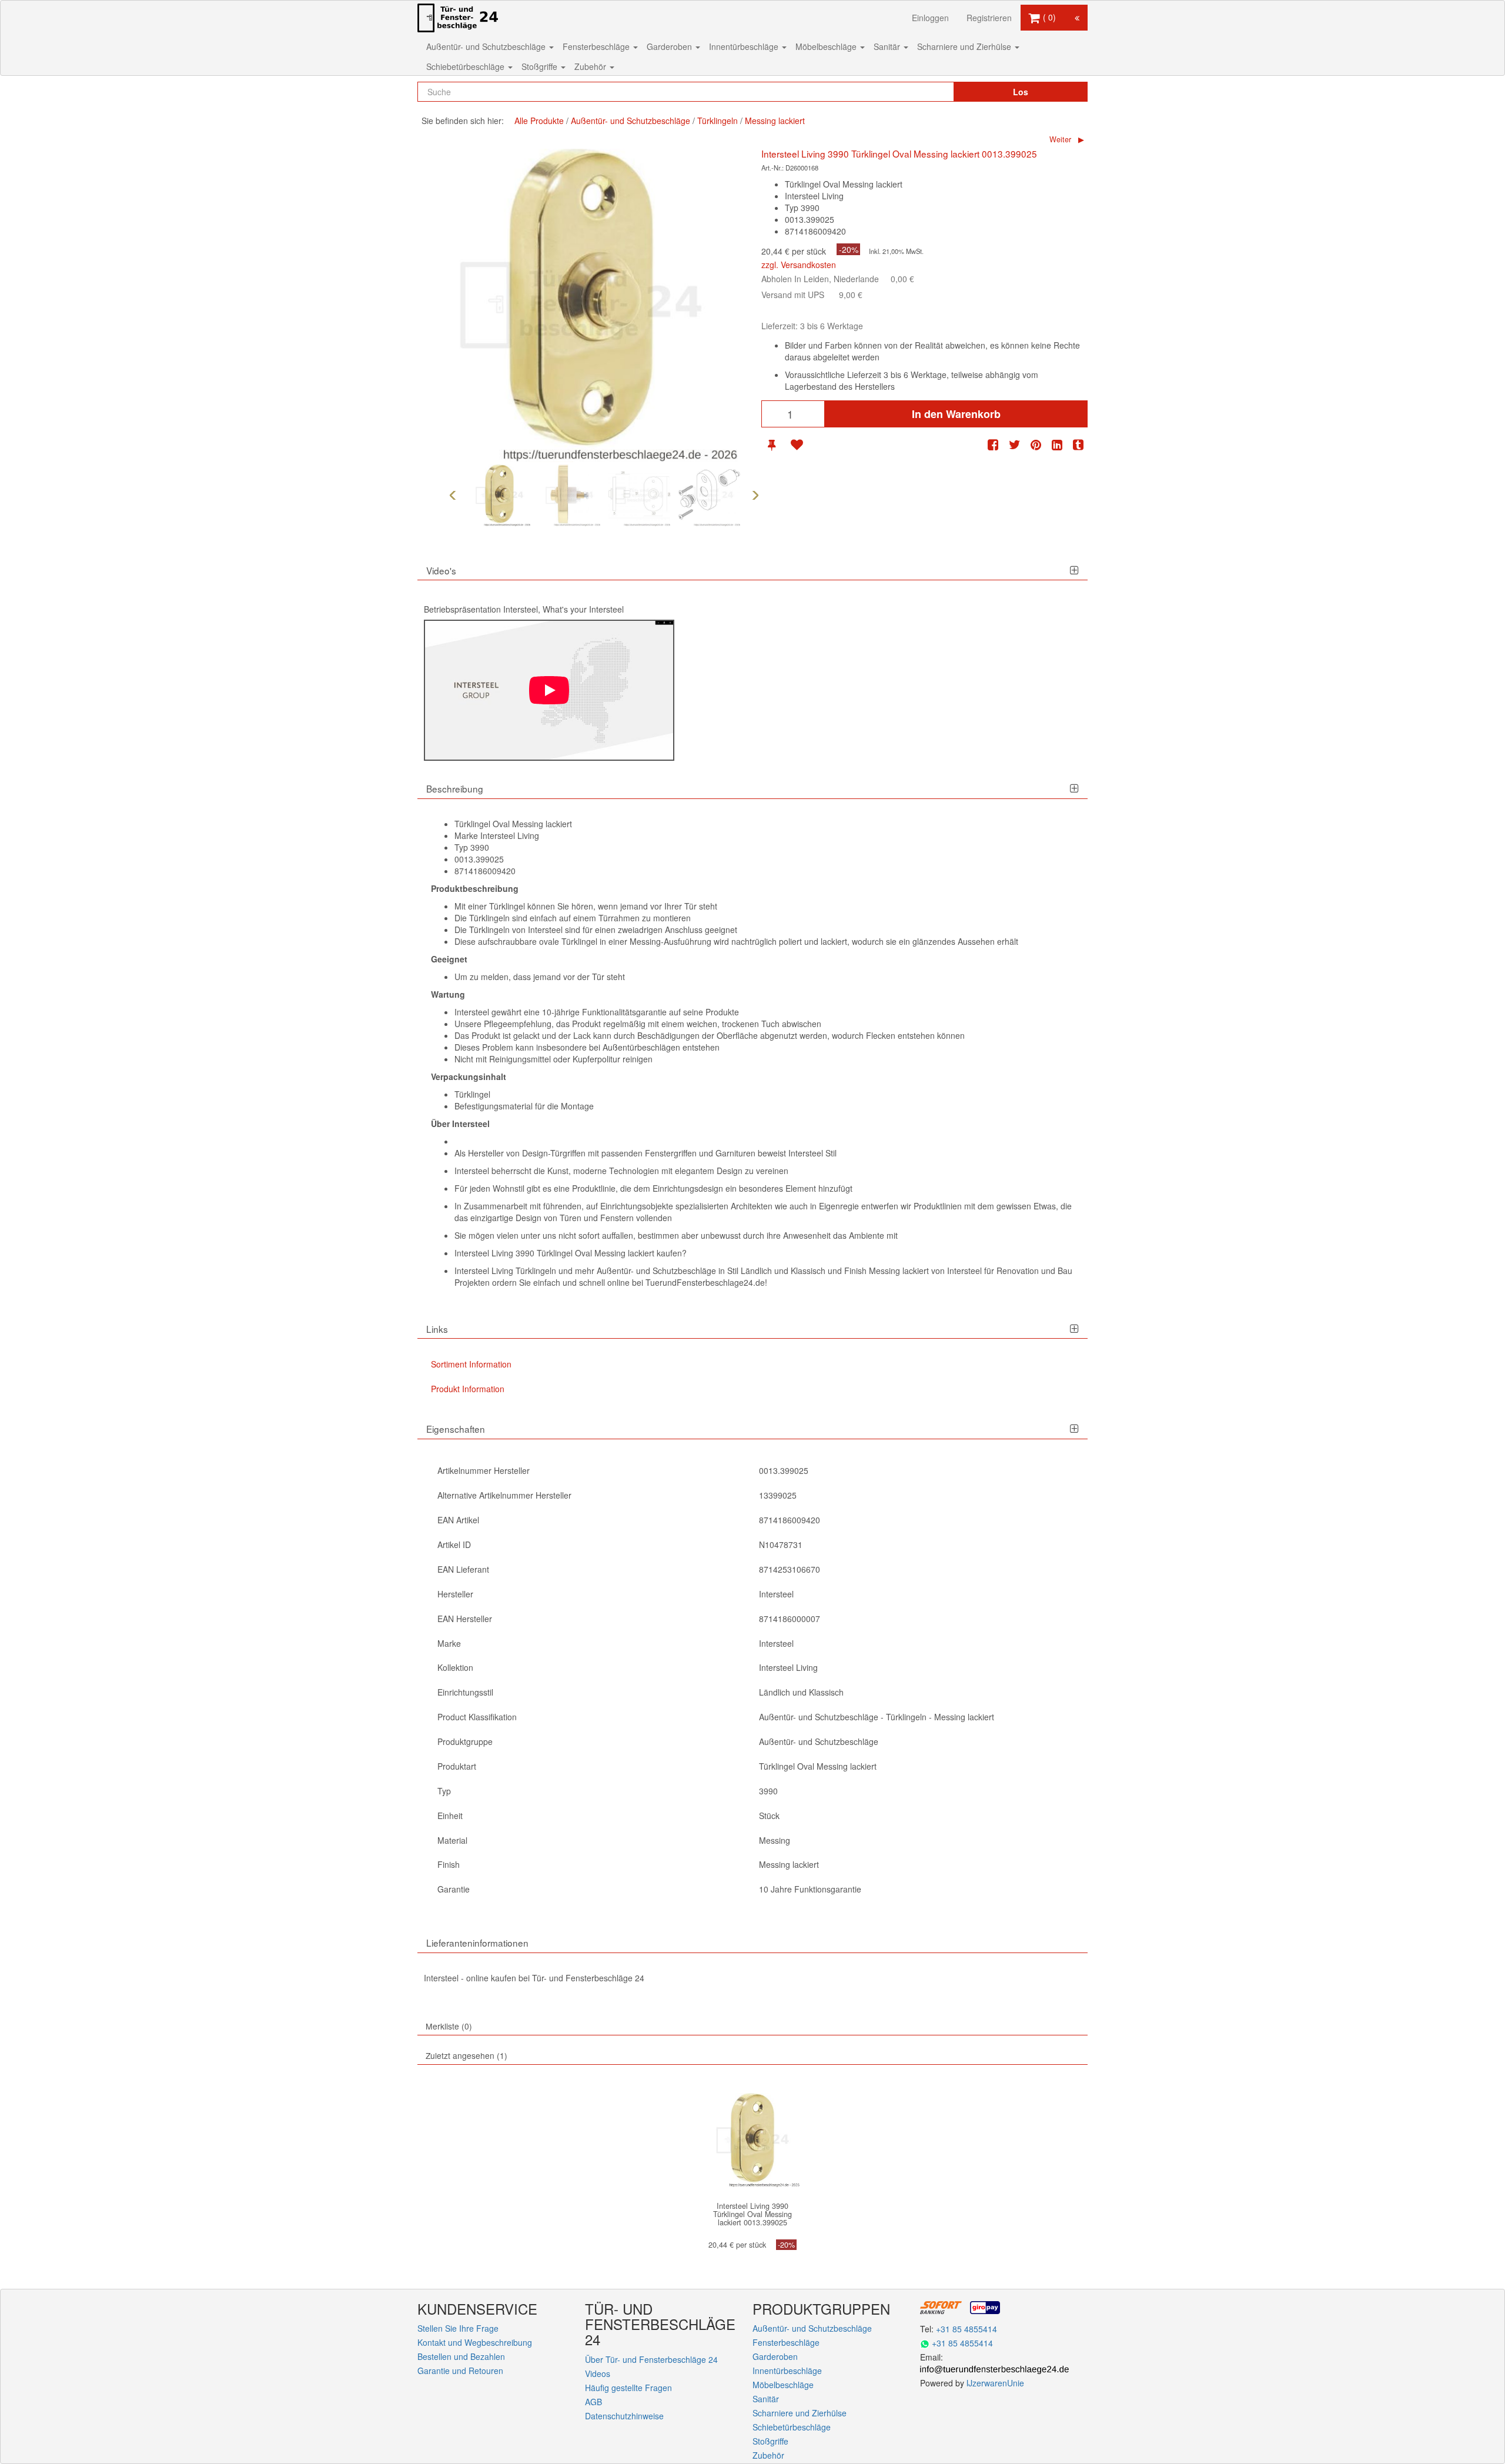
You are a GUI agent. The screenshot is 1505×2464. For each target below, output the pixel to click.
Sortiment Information (471, 1364)
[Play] (549, 690)
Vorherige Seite (453, 495)
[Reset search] (920, 92)
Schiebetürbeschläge (466, 66)
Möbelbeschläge (827, 46)
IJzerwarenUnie (995, 2383)
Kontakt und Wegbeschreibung (475, 2342)
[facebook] (993, 445)
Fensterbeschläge (597, 46)
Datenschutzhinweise (624, 2416)
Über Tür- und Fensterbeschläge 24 (651, 2359)
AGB (593, 2402)
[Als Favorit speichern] (797, 445)
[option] (499, 495)
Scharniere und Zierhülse (965, 46)
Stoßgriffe (541, 66)
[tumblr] (1078, 445)
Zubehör (591, 66)
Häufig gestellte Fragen (628, 2388)
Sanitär (888, 46)
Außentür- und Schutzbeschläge (487, 46)
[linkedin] (1057, 445)
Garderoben (670, 46)
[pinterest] (1036, 445)
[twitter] (1015, 445)
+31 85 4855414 (966, 2329)
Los (1021, 92)
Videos (598, 2373)
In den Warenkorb (956, 414)
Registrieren (989, 18)
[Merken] (772, 445)
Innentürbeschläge (745, 46)
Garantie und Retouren (460, 2371)
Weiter (1060, 139)
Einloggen (930, 18)
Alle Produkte (539, 121)
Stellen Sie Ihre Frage (458, 2328)
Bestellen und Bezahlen (461, 2356)
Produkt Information (468, 1389)
